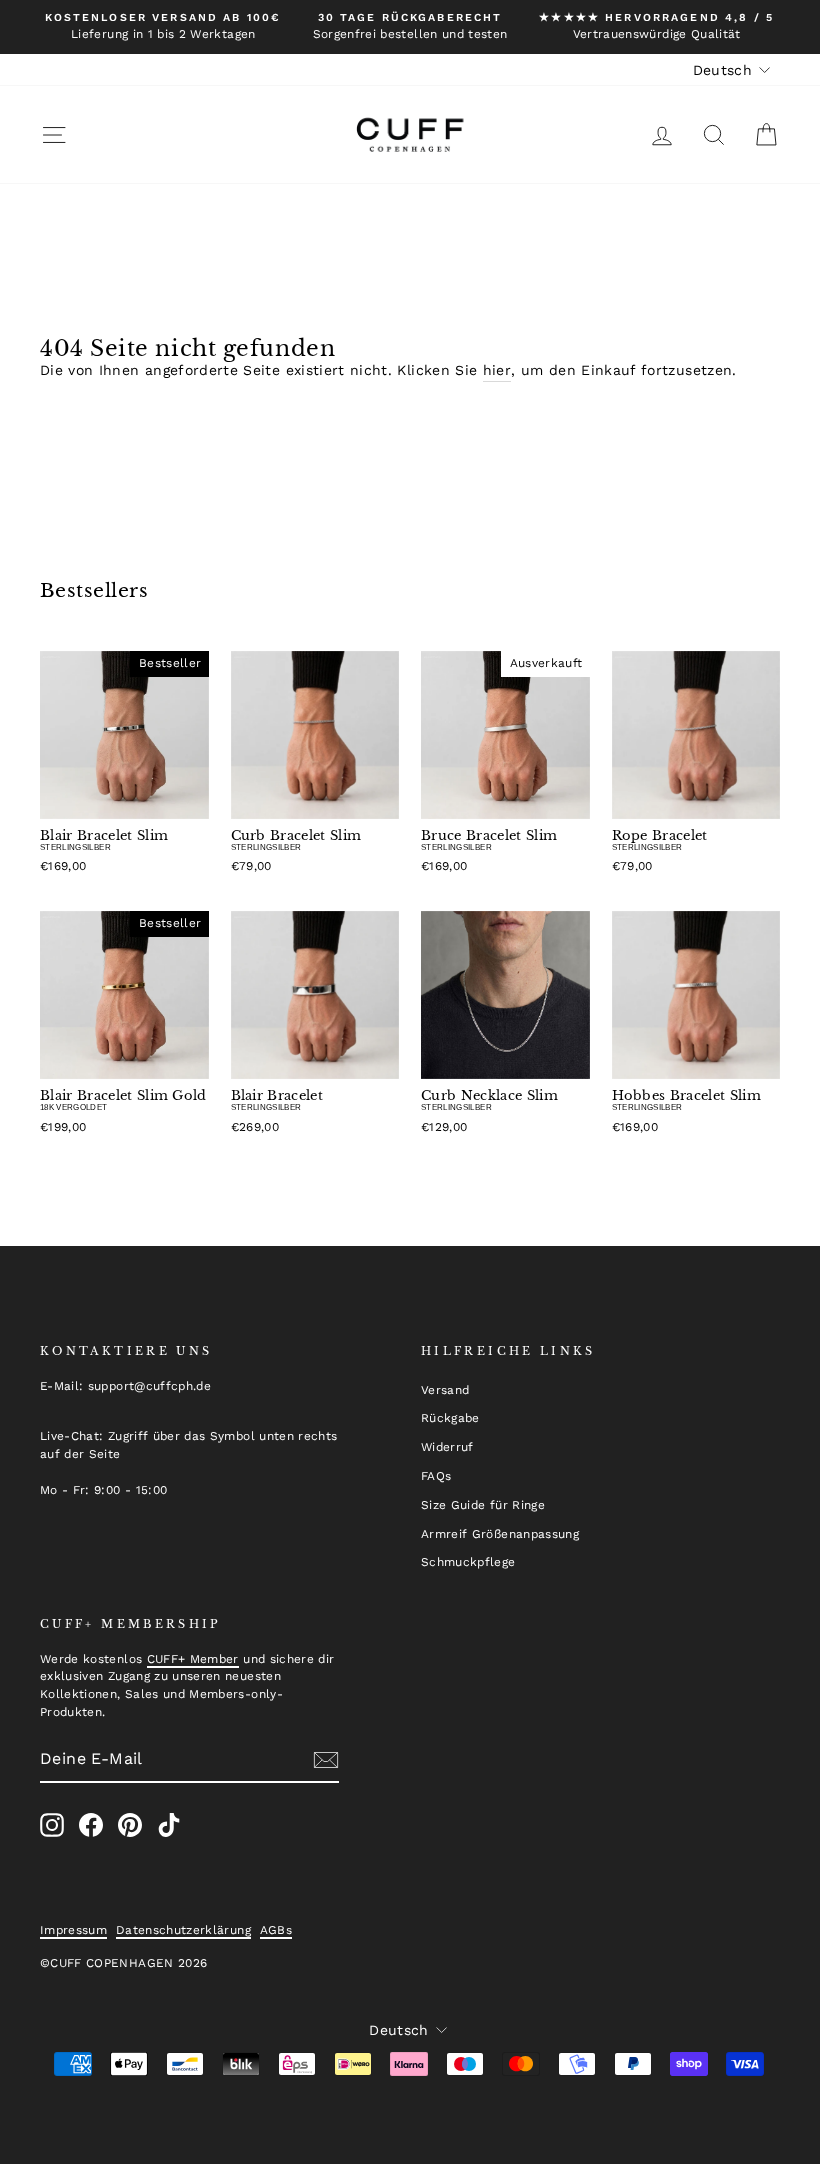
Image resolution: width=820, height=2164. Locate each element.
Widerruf (447, 1447)
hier (497, 370)
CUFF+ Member (193, 1659)
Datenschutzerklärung (183, 1930)
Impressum (73, 1930)
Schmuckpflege (468, 1562)
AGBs (276, 1930)
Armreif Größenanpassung (500, 1534)
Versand (445, 1390)
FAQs (436, 1476)
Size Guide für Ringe (483, 1505)
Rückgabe (450, 1418)
